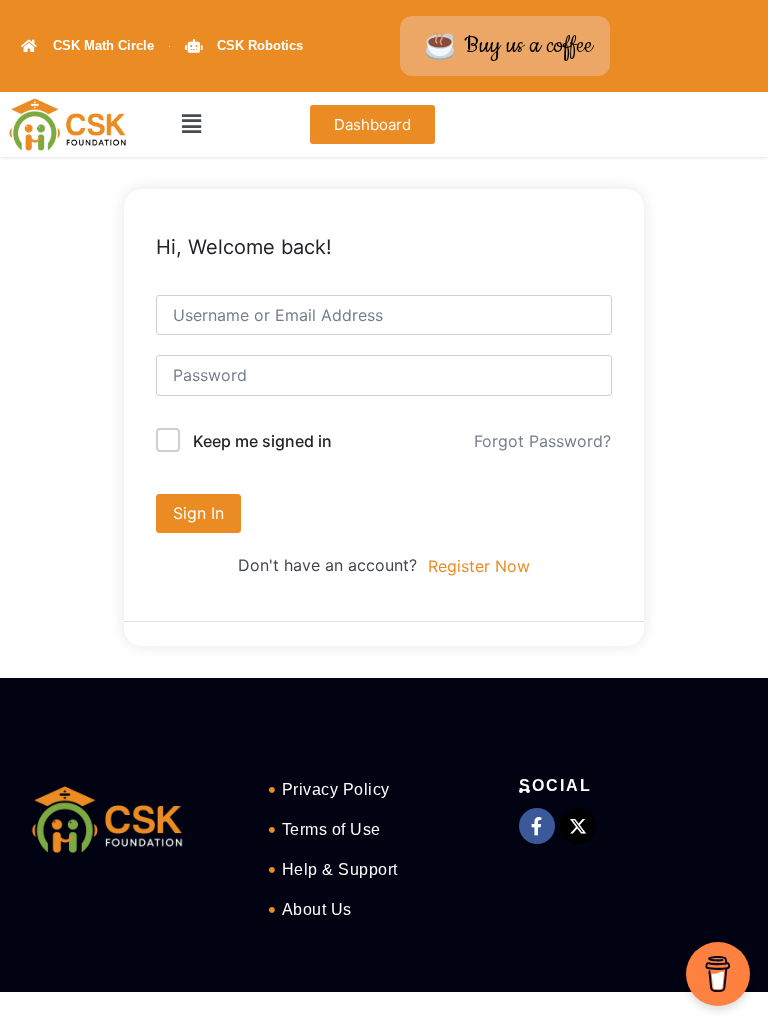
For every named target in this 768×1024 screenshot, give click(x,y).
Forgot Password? (542, 441)
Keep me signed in (262, 441)
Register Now (479, 566)
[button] (191, 124)
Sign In (198, 513)
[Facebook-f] (537, 826)
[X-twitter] (578, 826)
